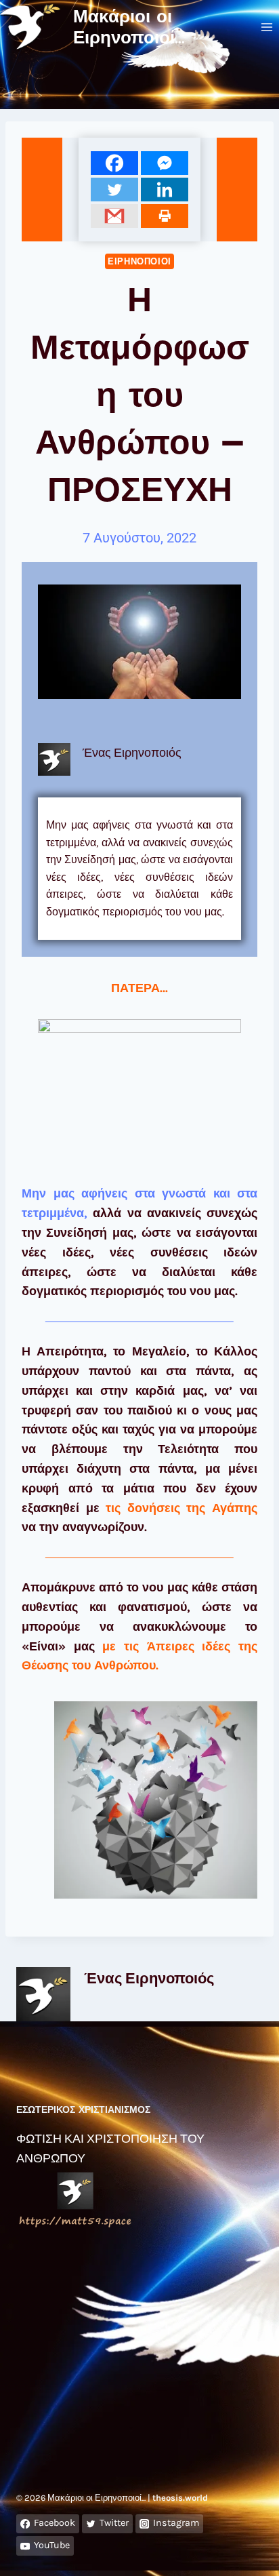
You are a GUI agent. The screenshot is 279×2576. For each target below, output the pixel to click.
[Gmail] (114, 216)
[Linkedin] (165, 190)
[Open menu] (266, 27)
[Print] (165, 216)
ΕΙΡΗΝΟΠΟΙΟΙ (139, 261)
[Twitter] (114, 190)
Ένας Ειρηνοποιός (149, 1978)
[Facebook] (114, 163)
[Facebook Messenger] (165, 163)
